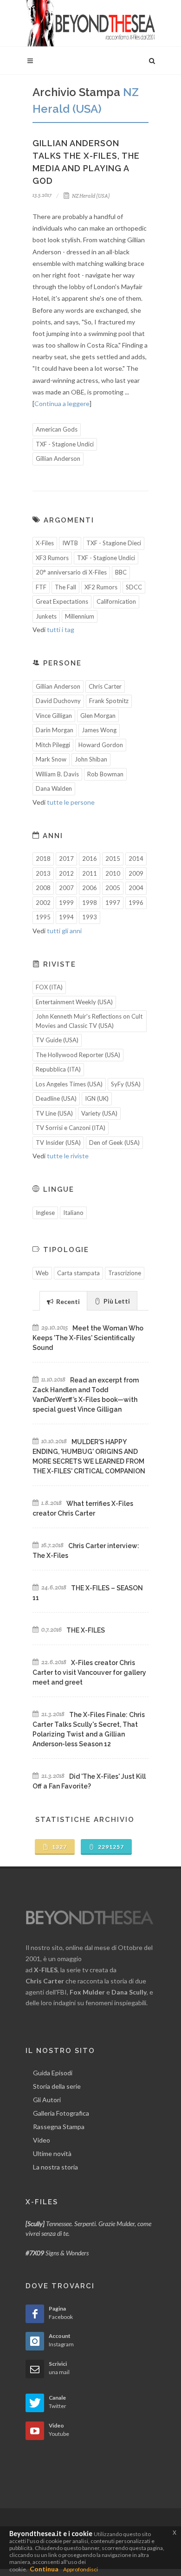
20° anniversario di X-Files (71, 572)
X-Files (45, 543)
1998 (90, 903)
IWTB (70, 543)
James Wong (99, 730)
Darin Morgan (55, 730)
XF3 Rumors (52, 558)
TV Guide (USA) (57, 1040)
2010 (113, 873)
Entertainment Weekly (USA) (74, 1002)
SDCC (134, 587)
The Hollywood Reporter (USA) (78, 1055)
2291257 (110, 1847)
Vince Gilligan (54, 716)
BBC (121, 572)
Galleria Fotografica (61, 2113)
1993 (90, 917)
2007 (66, 888)
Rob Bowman (105, 774)
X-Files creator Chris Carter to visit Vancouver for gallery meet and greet (89, 1672)
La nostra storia (55, 2167)
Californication (116, 601)
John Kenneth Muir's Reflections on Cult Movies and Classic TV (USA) (89, 1021)
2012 (66, 873)
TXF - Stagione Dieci (114, 543)
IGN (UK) (97, 1098)
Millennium (80, 616)
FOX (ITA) (49, 987)
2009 (136, 873)
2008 (43, 888)
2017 (66, 859)
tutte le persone (71, 802)
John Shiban (91, 759)
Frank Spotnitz (109, 701)
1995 (43, 917)
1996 (136, 903)
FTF (41, 587)
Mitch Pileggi (53, 745)
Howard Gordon (101, 745)
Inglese (45, 1213)
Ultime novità (52, 2153)
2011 (90, 873)
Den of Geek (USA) (114, 1143)
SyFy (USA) (126, 1084)
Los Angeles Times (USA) (69, 1084)
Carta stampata (78, 1273)
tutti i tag (61, 629)
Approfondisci (81, 2569)
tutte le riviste (68, 1156)
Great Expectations (62, 601)
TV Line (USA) (54, 1113)
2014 (136, 859)
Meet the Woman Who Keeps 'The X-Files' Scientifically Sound (88, 1338)
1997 (113, 903)
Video (42, 2140)
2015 (113, 859)
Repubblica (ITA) (58, 1069)
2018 (43, 859)
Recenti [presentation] (67, 1301)
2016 (90, 859)
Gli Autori (47, 2100)
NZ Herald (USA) (90, 196)
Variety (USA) (99, 1113)
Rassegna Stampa (59, 2127)
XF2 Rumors (101, 587)
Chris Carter (105, 686)
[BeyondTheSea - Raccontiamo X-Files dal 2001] (90, 23)
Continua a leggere (62, 404)
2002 (43, 903)
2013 (43, 873)
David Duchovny (58, 701)
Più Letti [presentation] (116, 1301)
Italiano (73, 1213)
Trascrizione (125, 1273)
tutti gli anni (64, 931)
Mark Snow (51, 759)
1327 (59, 1847)
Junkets (46, 616)
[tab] (63, 1301)
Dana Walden (54, 788)
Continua (44, 2569)
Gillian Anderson (58, 458)
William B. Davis (57, 774)
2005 (113, 888)
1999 (66, 903)
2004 (136, 888)
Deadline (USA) (56, 1098)
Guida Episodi (53, 2073)
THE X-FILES (86, 1630)
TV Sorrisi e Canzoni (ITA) (71, 1128)
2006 (90, 888)
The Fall (65, 587)
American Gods (57, 429)
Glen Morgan (98, 716)
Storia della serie (57, 2086)
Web (42, 1273)
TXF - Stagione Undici (65, 444)
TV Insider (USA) (58, 1143)
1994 (66, 917)
